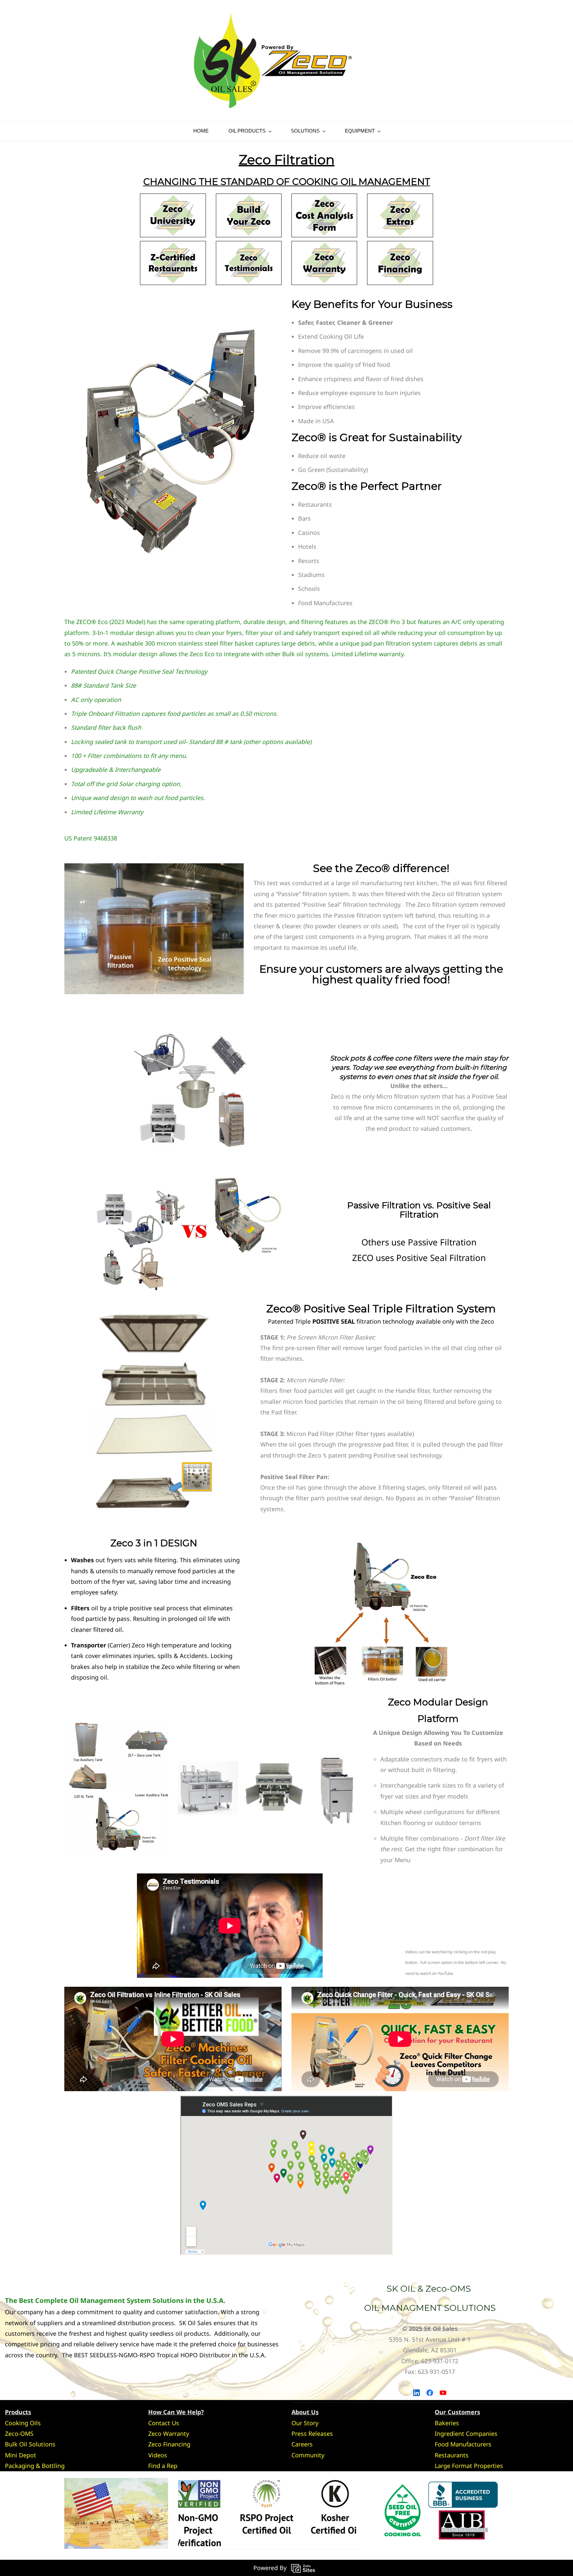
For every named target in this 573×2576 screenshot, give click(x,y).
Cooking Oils (23, 2423)
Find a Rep (163, 2466)
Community (308, 2455)
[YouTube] (443, 2393)
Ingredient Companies (466, 2433)
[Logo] (273, 60)
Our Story (305, 2423)
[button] (503, 60)
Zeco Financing (169, 2444)
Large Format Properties (469, 2466)
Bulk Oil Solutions (30, 2444)
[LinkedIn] (416, 2393)
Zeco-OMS (19, 2433)
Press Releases (312, 2433)
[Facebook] (430, 2393)
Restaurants (452, 2455)
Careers (302, 2444)
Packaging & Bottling (35, 2466)
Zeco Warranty (169, 2433)
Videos (158, 2455)
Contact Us (164, 2423)
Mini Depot (21, 2455)
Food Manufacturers (463, 2444)
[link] (154, 869)
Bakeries (447, 2423)
